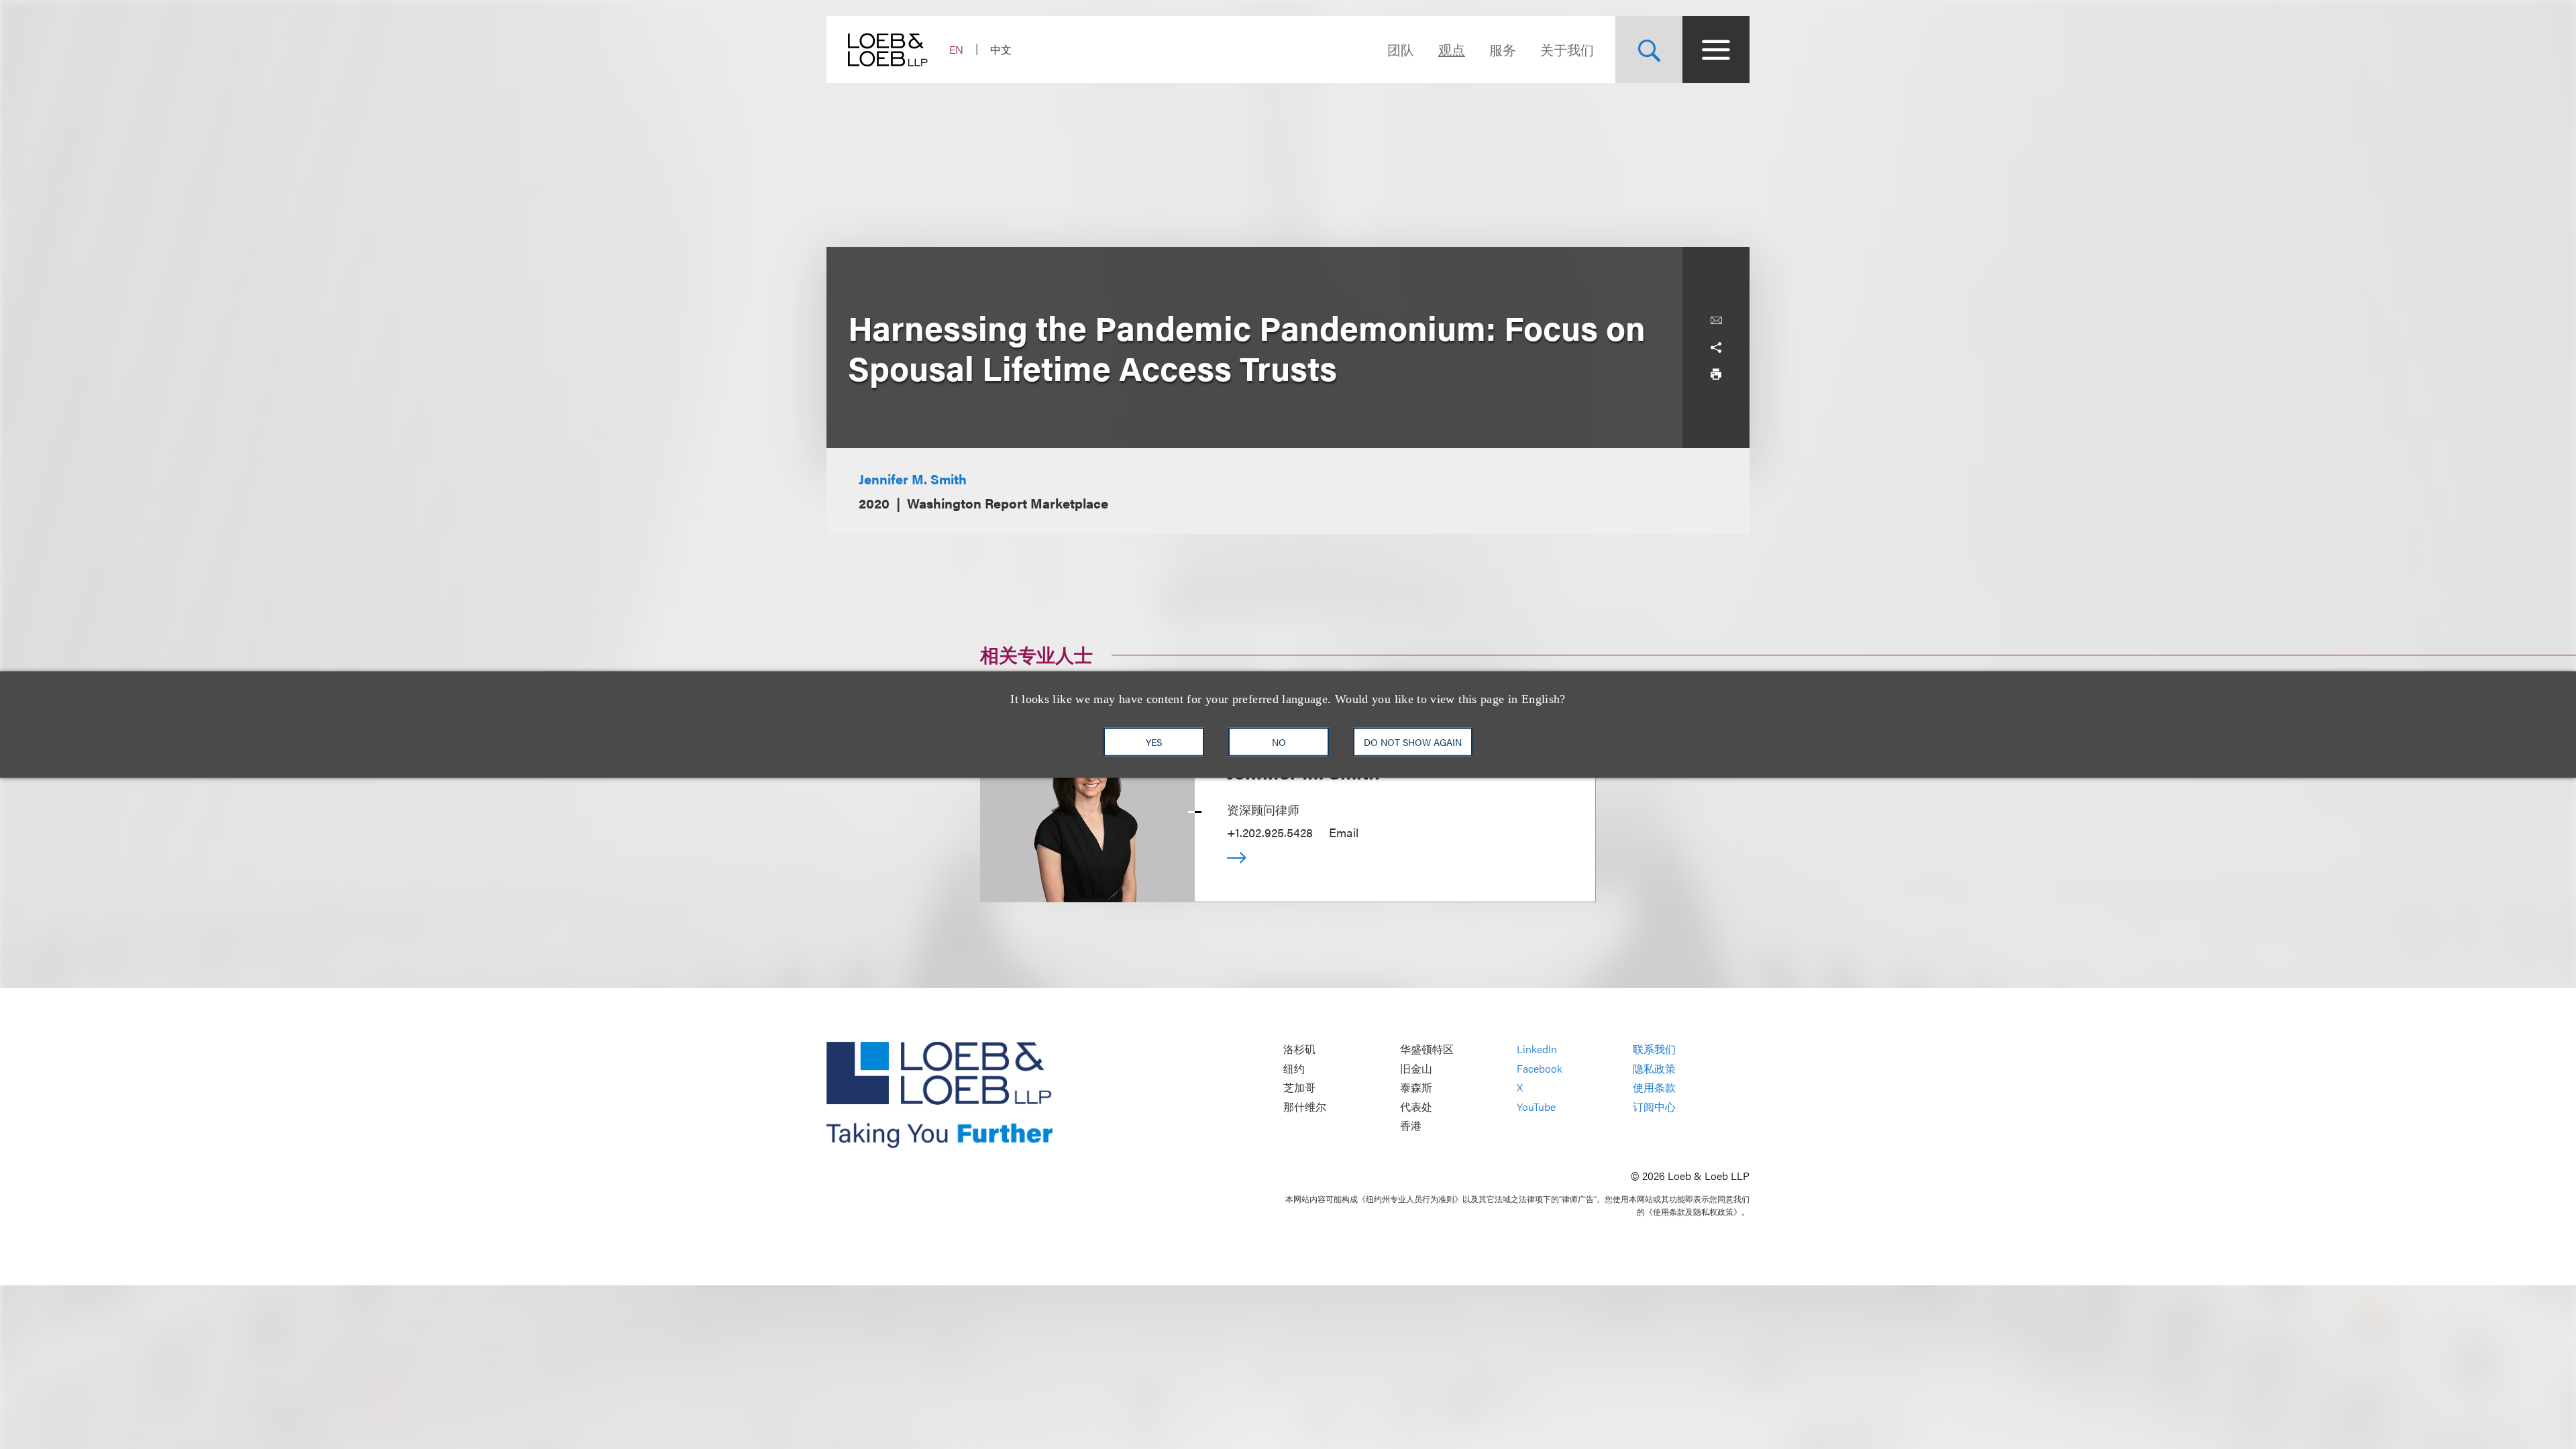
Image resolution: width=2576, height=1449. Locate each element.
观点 (1452, 49)
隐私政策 (1654, 1068)
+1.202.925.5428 (1270, 832)
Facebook (1540, 1068)
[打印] (1716, 374)
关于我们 (1567, 49)
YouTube (1536, 1107)
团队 (1401, 49)
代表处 (1416, 1107)
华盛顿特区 (1427, 1050)
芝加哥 (1299, 1088)
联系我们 (1654, 1050)
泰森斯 (1416, 1088)
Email (1344, 832)
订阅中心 (1654, 1107)
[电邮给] (1716, 321)
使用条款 (1654, 1088)
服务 (1503, 49)
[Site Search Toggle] (1649, 50)
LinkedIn (1537, 1050)
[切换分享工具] (1716, 347)
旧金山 (1416, 1068)
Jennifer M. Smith (913, 479)
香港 (1411, 1126)
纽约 (1294, 1068)
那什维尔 (1305, 1107)
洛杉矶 (1299, 1050)
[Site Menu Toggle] (1716, 50)
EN (956, 49)
